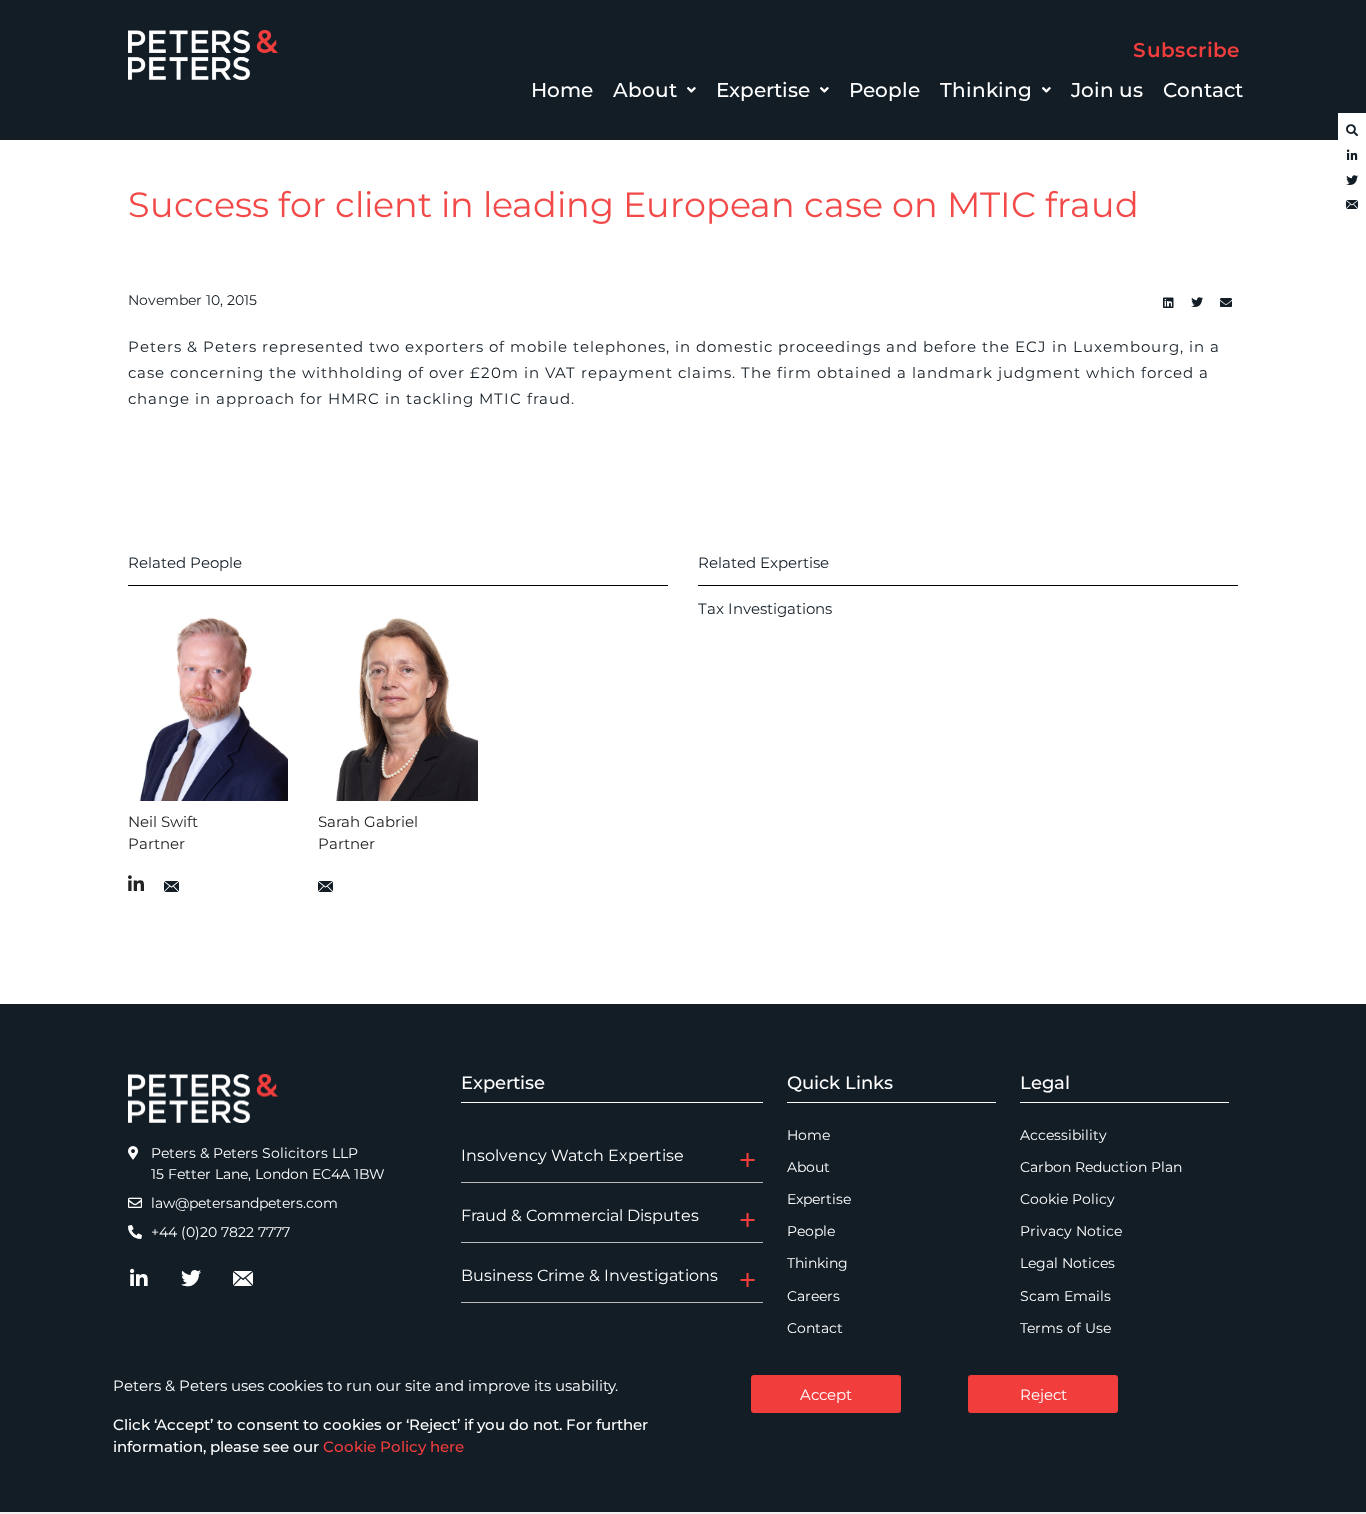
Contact (1203, 90)
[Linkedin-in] (1352, 156)
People (884, 90)
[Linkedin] (1168, 303)
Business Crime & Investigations (589, 1275)
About (645, 90)
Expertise (763, 90)
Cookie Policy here (393, 1446)
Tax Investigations (765, 608)
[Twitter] (1352, 181)
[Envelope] (1352, 206)
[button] (654, 90)
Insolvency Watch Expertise (572, 1155)
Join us (1107, 90)
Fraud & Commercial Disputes (580, 1215)
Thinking (986, 90)
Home (562, 90)
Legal (1045, 1083)
